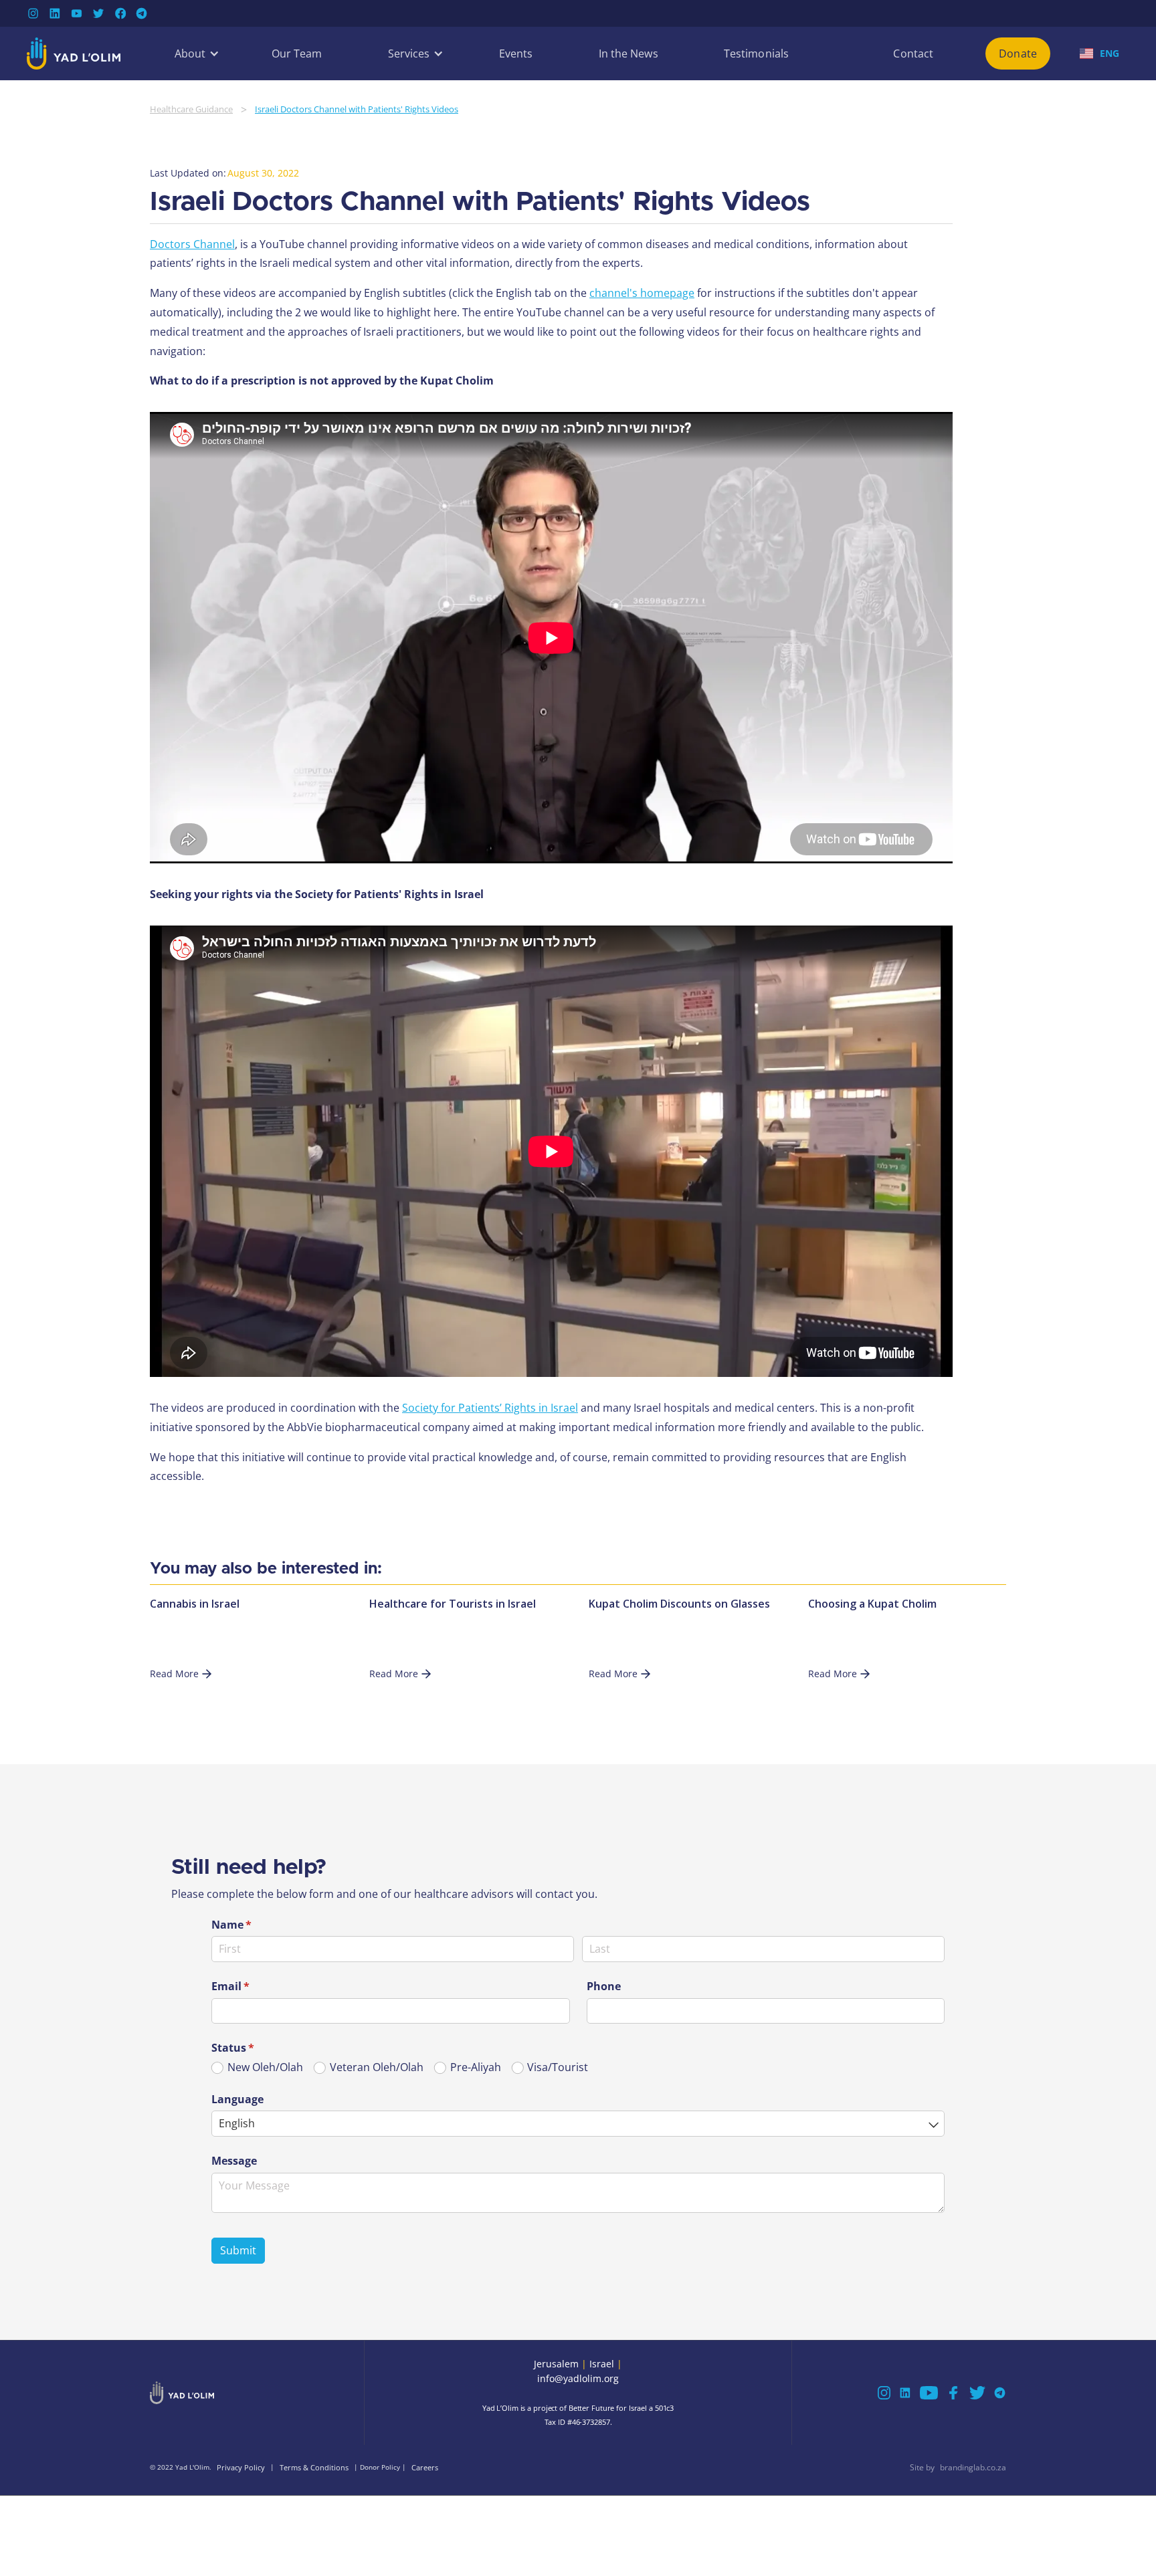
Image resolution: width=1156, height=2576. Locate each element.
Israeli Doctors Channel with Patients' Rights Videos (357, 109)
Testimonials (756, 53)
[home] (74, 53)
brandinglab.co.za (973, 2467)
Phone (604, 1986)
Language (237, 2099)
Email (253, 1986)
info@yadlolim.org (578, 2378)
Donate (1018, 53)
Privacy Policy (241, 2467)
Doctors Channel (192, 244)
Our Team (297, 53)
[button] (190, 53)
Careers (425, 2467)
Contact (913, 53)
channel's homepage (642, 293)
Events (516, 53)
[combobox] (578, 2124)
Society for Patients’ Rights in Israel (490, 1408)
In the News (629, 53)
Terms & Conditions (314, 2467)
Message (234, 2161)
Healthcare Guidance (191, 109)
